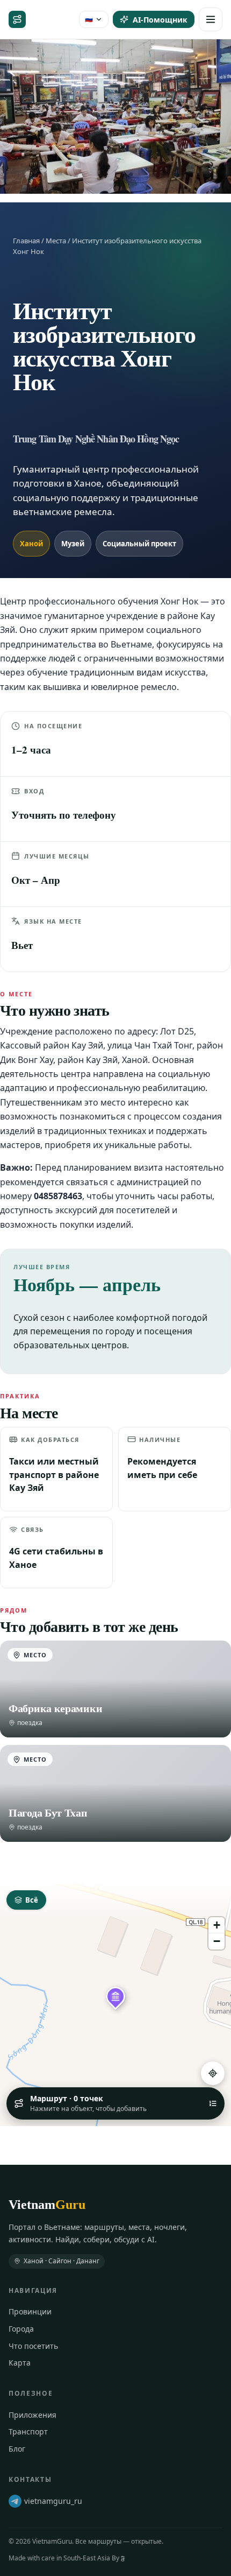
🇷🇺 (89, 19)
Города (21, 2329)
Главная (26, 241)
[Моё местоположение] (213, 2073)
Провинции (30, 2311)
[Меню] (211, 19)
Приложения (33, 2415)
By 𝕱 (118, 2558)
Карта (20, 2363)
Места (56, 241)
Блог (17, 2449)
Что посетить (33, 2346)
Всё (32, 1900)
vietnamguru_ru (53, 2501)
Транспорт (28, 2431)
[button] (115, 1996)
